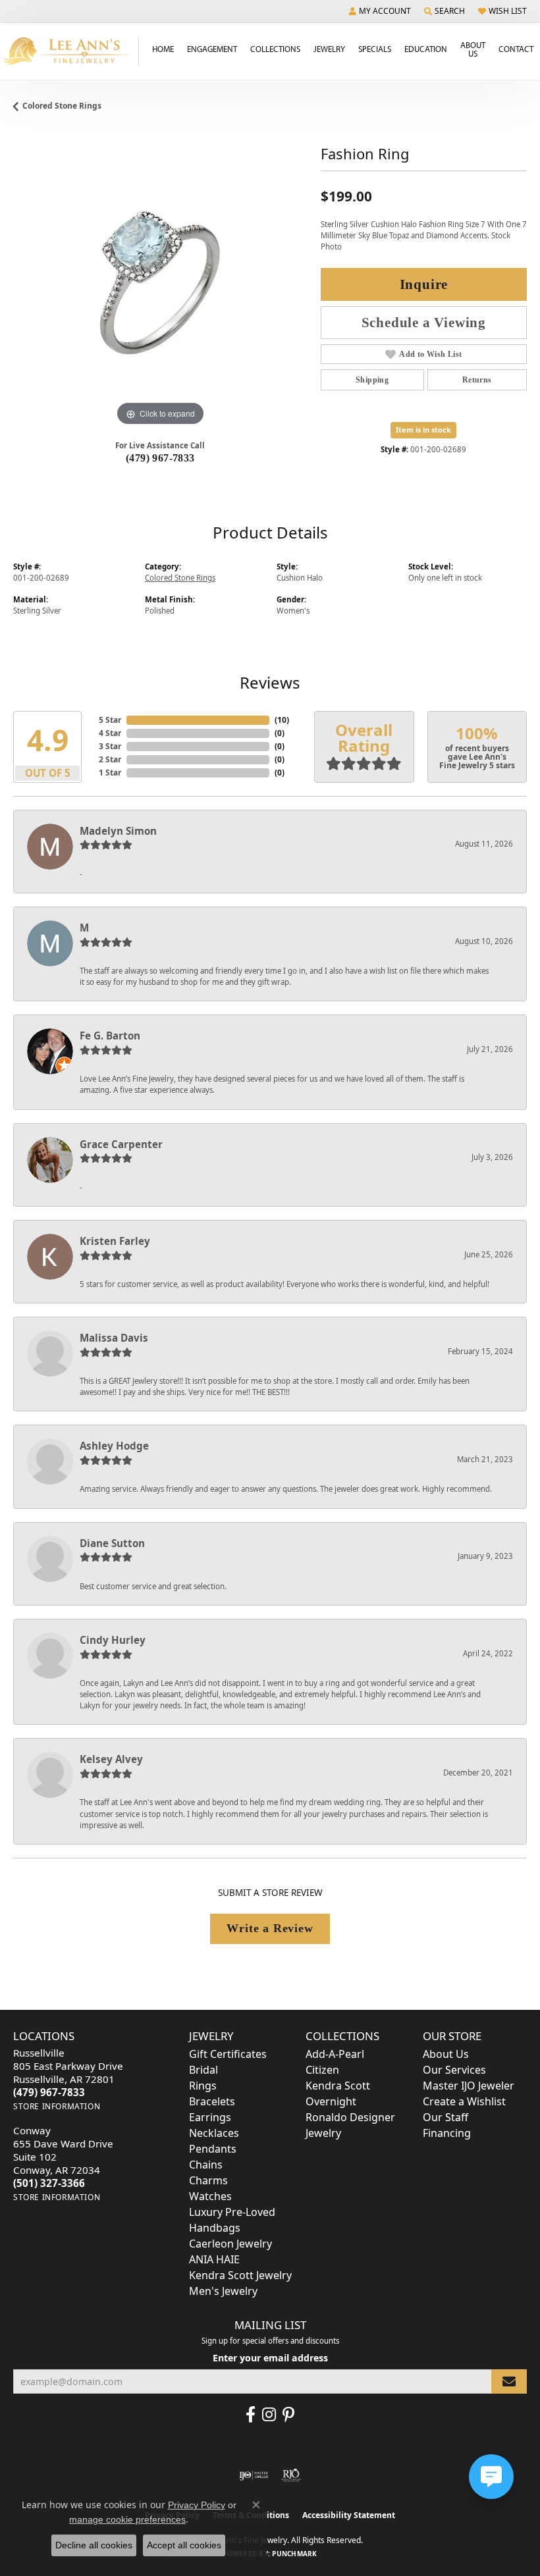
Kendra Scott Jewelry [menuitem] (240, 2275)
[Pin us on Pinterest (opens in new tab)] (288, 2415)
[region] (160, 283)
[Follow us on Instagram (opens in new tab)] (269, 2415)
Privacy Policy (197, 2505)
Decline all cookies (94, 2545)
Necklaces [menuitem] (214, 2133)
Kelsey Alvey (111, 1759)
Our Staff (445, 2117)
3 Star (110, 746)
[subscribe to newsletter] (509, 2381)
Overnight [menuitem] (331, 2101)
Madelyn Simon (118, 831)
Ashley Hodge (114, 1446)
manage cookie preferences (127, 2519)
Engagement (212, 49)
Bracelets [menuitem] (212, 2101)
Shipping (372, 380)
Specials (375, 49)
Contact (516, 49)
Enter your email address (270, 2358)
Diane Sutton (112, 1543)
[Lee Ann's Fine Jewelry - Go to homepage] (69, 51)
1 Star (110, 773)
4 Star (110, 733)
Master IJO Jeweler (469, 2086)
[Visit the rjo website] (291, 2475)
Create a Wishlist (464, 2101)
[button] (380, 11)
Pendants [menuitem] (213, 2149)
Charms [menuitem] (208, 2180)
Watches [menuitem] (210, 2196)
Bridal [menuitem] (203, 2070)
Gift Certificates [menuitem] (228, 2054)
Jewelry (329, 49)
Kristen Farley (115, 1241)
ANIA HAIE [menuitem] (214, 2259)
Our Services (454, 2070)
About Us (473, 49)
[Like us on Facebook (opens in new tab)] (251, 2415)
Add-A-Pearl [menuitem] (335, 2054)
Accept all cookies (184, 2545)
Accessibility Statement (349, 2515)
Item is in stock (423, 430)
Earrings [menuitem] (210, 2117)
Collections (275, 49)
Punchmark (294, 2554)
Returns (477, 380)
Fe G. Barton (110, 1036)
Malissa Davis (114, 1338)
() (282, 720)
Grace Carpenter (121, 1144)
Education (426, 49)
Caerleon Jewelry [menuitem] (230, 2244)
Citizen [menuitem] (322, 2070)
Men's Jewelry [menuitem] (223, 2291)
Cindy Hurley (113, 1640)
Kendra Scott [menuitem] (338, 2086)
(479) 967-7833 (160, 458)
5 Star (110, 720)
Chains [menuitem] (206, 2165)
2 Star (110, 759)
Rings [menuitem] (203, 2086)
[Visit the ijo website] (254, 2475)
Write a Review (270, 1928)
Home (163, 49)
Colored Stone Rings (62, 106)
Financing (447, 2133)
